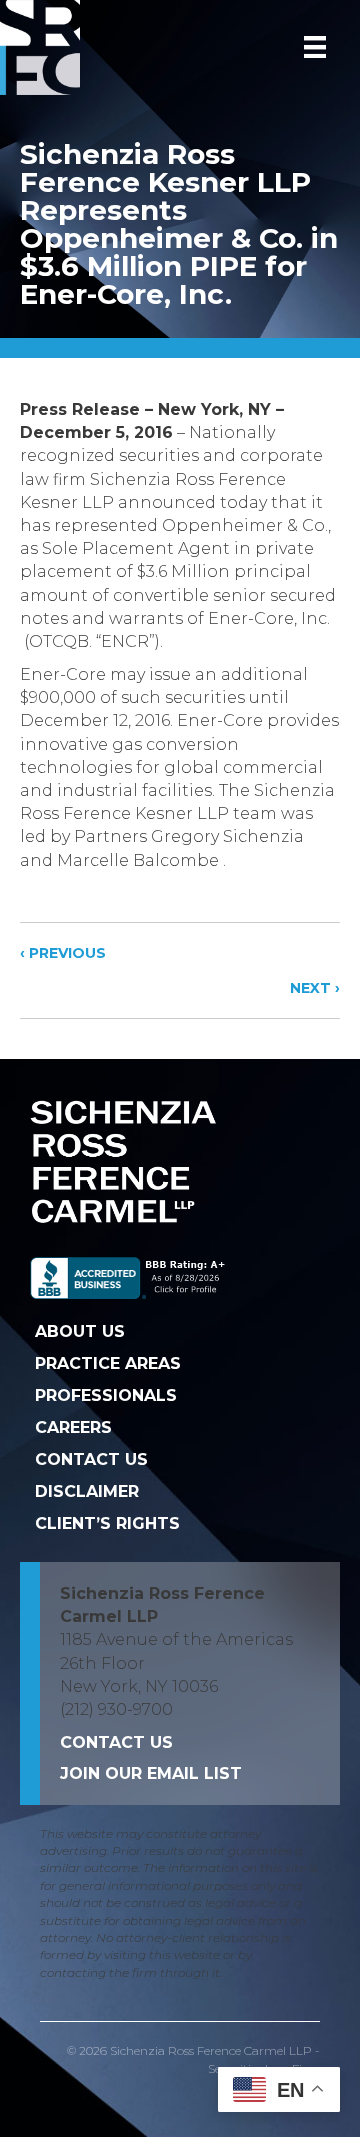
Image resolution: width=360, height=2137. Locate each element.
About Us (80, 1331)
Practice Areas (108, 1363)
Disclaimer (87, 1491)
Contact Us (91, 1459)
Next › (315, 988)
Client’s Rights (107, 1523)
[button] (151, 1773)
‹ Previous (63, 953)
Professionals (106, 1395)
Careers (73, 1427)
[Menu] (315, 47)
